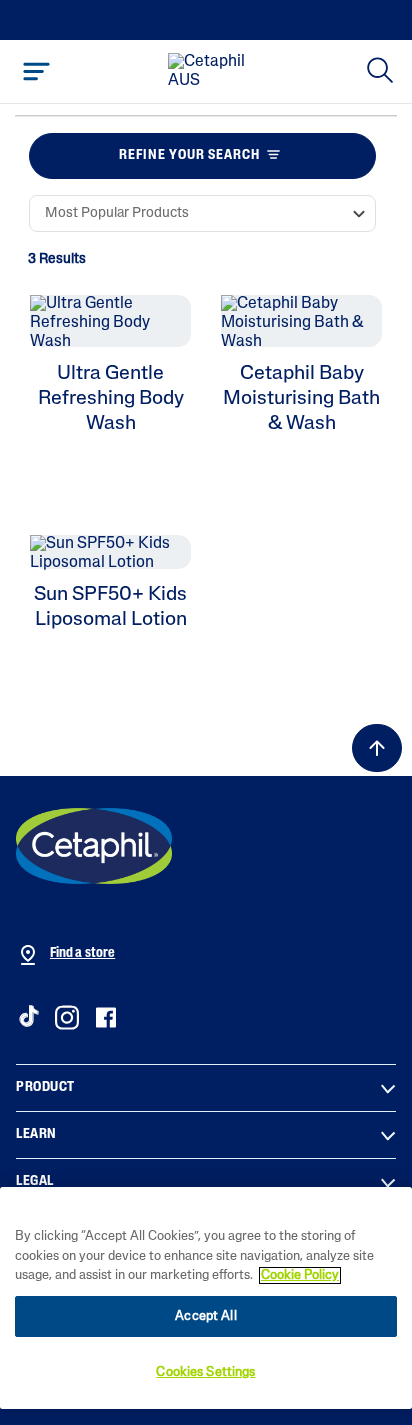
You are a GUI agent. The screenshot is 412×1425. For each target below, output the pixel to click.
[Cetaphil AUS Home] (212, 72)
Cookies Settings (205, 1372)
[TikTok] (28, 1016)
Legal (35, 1181)
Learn (36, 1134)
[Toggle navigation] (36, 71)
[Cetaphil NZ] (94, 846)
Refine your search (189, 155)
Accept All (205, 1316)
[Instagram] (67, 1017)
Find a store (82, 953)
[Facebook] (105, 1017)
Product (45, 1087)
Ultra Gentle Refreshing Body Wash (111, 399)
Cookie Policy (300, 1275)
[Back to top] (377, 748)
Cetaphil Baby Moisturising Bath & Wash (301, 399)
